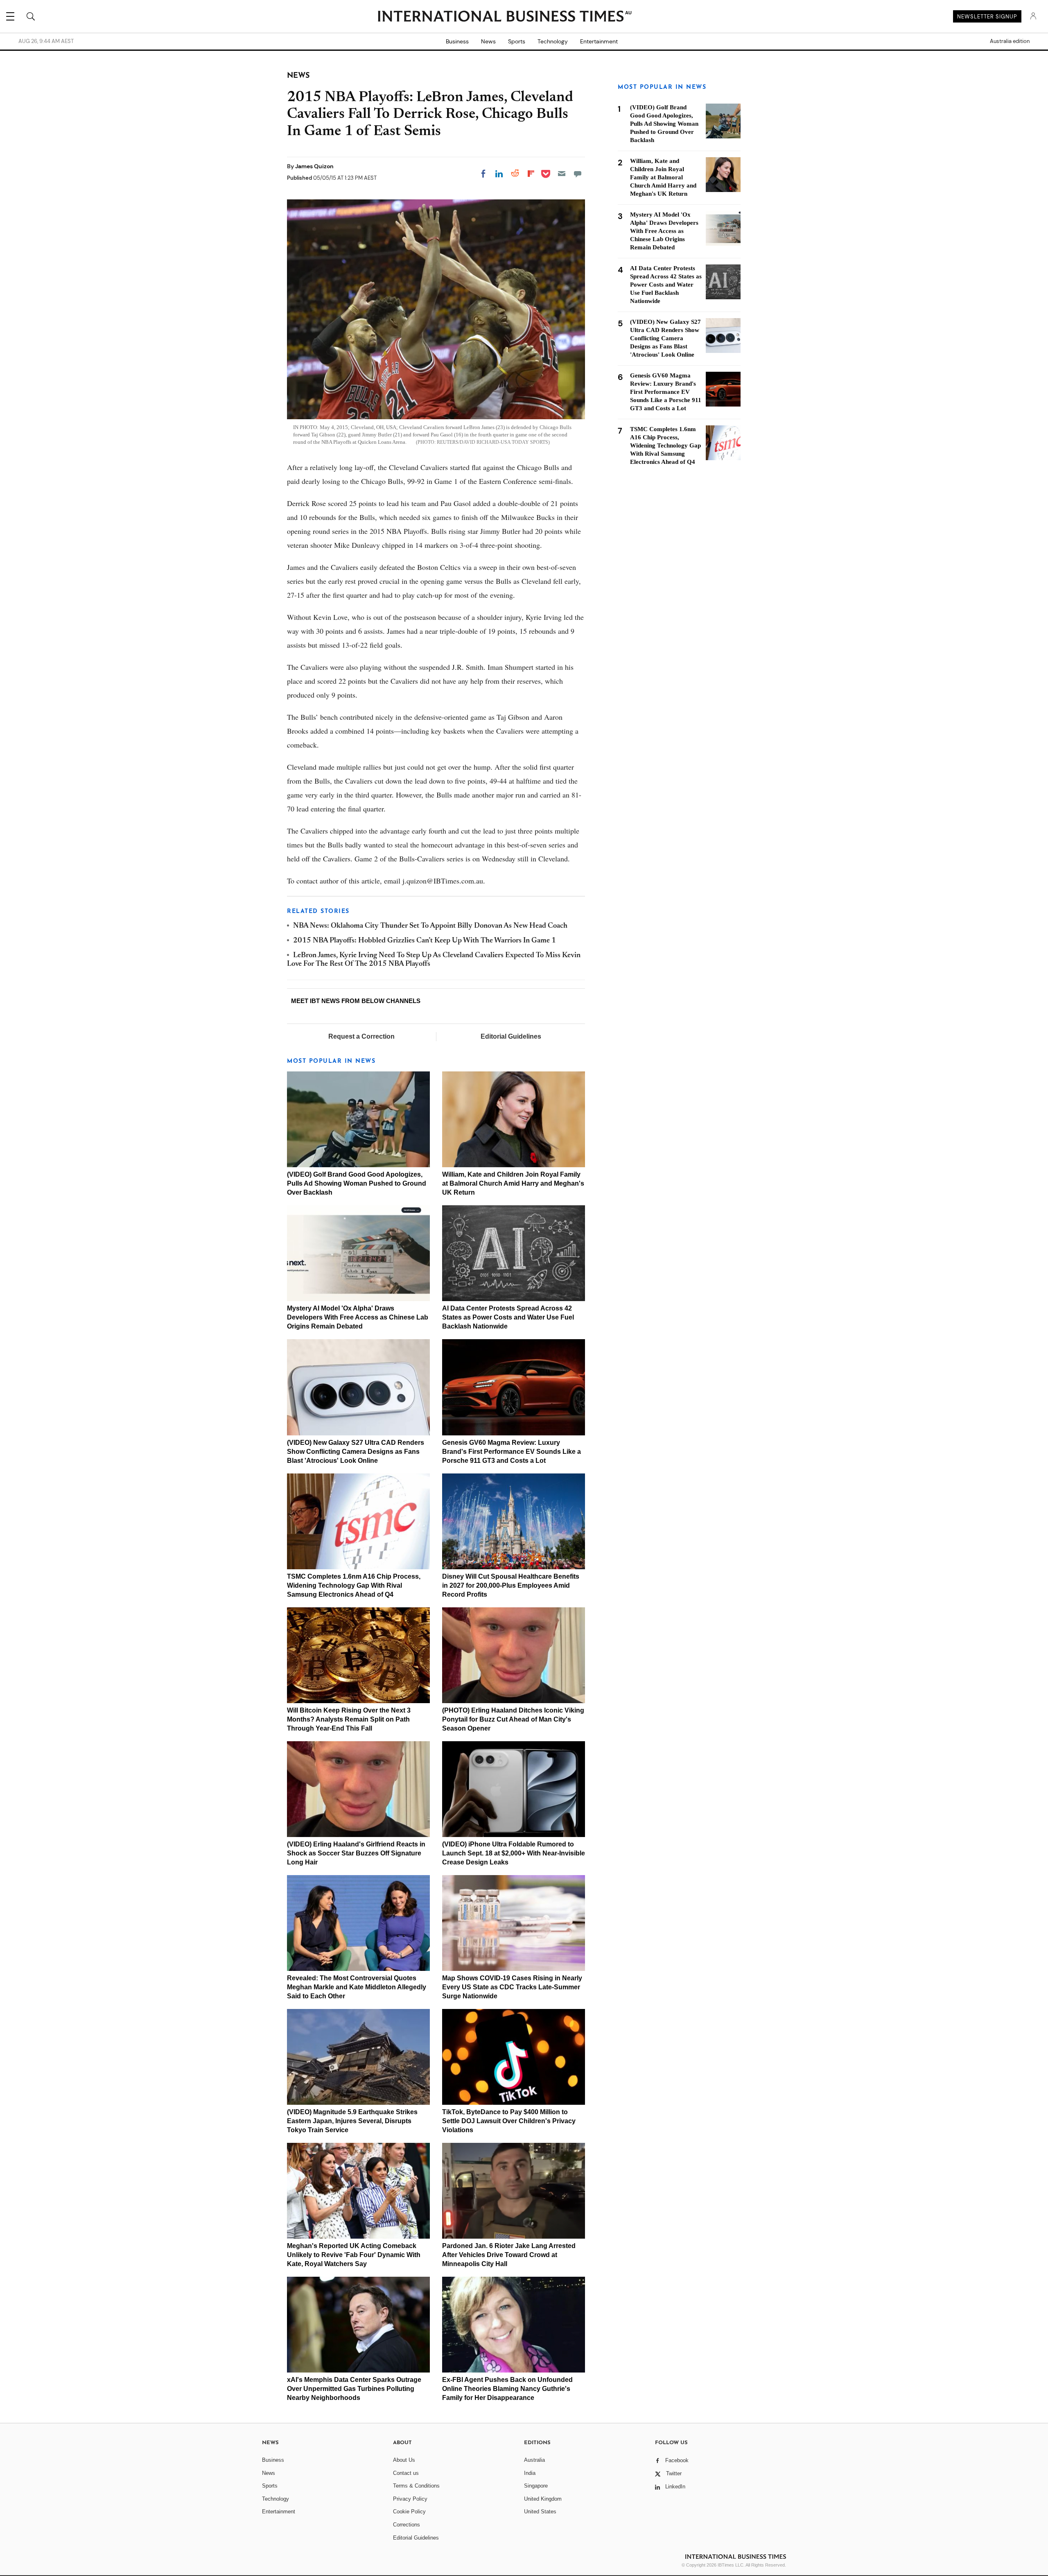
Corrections (407, 2525)
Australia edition (1010, 41)
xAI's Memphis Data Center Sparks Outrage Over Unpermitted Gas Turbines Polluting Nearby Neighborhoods (354, 2389)
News (488, 41)
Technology (553, 41)
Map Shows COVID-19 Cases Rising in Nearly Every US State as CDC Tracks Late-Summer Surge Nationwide (512, 1987)
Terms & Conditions (416, 2486)
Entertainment (599, 41)
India (530, 2473)
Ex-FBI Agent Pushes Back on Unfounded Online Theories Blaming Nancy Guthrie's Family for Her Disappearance (507, 2389)
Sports (517, 41)
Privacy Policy (410, 2499)
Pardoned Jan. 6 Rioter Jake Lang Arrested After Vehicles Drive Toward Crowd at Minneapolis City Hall (509, 2255)
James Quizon (314, 166)
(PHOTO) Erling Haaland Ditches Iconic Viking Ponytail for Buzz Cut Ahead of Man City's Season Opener (513, 1719)
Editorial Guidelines (511, 1036)
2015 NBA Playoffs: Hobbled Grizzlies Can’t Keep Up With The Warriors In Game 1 (425, 941)
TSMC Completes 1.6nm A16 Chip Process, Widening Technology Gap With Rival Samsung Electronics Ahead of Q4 (354, 1585)
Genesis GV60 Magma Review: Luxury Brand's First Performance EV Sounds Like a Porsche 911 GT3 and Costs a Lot (512, 1452)
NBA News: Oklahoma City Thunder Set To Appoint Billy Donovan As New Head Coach (430, 926)
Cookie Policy (409, 2512)
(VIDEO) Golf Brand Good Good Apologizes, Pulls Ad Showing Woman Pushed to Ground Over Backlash (357, 1183)
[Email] (562, 174)
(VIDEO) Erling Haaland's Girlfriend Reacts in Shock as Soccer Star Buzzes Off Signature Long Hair (356, 1853)
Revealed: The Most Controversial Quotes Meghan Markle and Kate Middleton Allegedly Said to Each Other (357, 1987)
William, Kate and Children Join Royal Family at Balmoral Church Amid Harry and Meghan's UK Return (513, 1183)
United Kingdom (543, 2499)
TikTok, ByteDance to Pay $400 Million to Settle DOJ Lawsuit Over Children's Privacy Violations (509, 2121)
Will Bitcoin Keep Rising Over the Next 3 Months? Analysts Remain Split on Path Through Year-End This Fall (349, 1719)
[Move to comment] (578, 174)
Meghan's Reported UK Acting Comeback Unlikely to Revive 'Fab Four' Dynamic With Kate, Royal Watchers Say (354, 2255)
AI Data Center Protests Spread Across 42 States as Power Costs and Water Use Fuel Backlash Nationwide (508, 1317)
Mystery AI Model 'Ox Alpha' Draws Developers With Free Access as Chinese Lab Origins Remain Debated (358, 1317)
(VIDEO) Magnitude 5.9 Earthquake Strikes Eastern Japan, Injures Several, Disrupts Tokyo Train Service (352, 2121)
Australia (534, 2460)
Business (457, 41)
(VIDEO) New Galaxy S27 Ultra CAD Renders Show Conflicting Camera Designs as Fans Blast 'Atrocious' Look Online (356, 1452)
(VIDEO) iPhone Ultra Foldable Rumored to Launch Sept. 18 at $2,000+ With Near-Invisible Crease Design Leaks (514, 1853)
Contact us (406, 2473)
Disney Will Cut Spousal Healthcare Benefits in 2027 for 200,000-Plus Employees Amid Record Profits (511, 1585)
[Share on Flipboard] (531, 174)
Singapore (536, 2486)
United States (540, 2512)
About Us (404, 2460)
